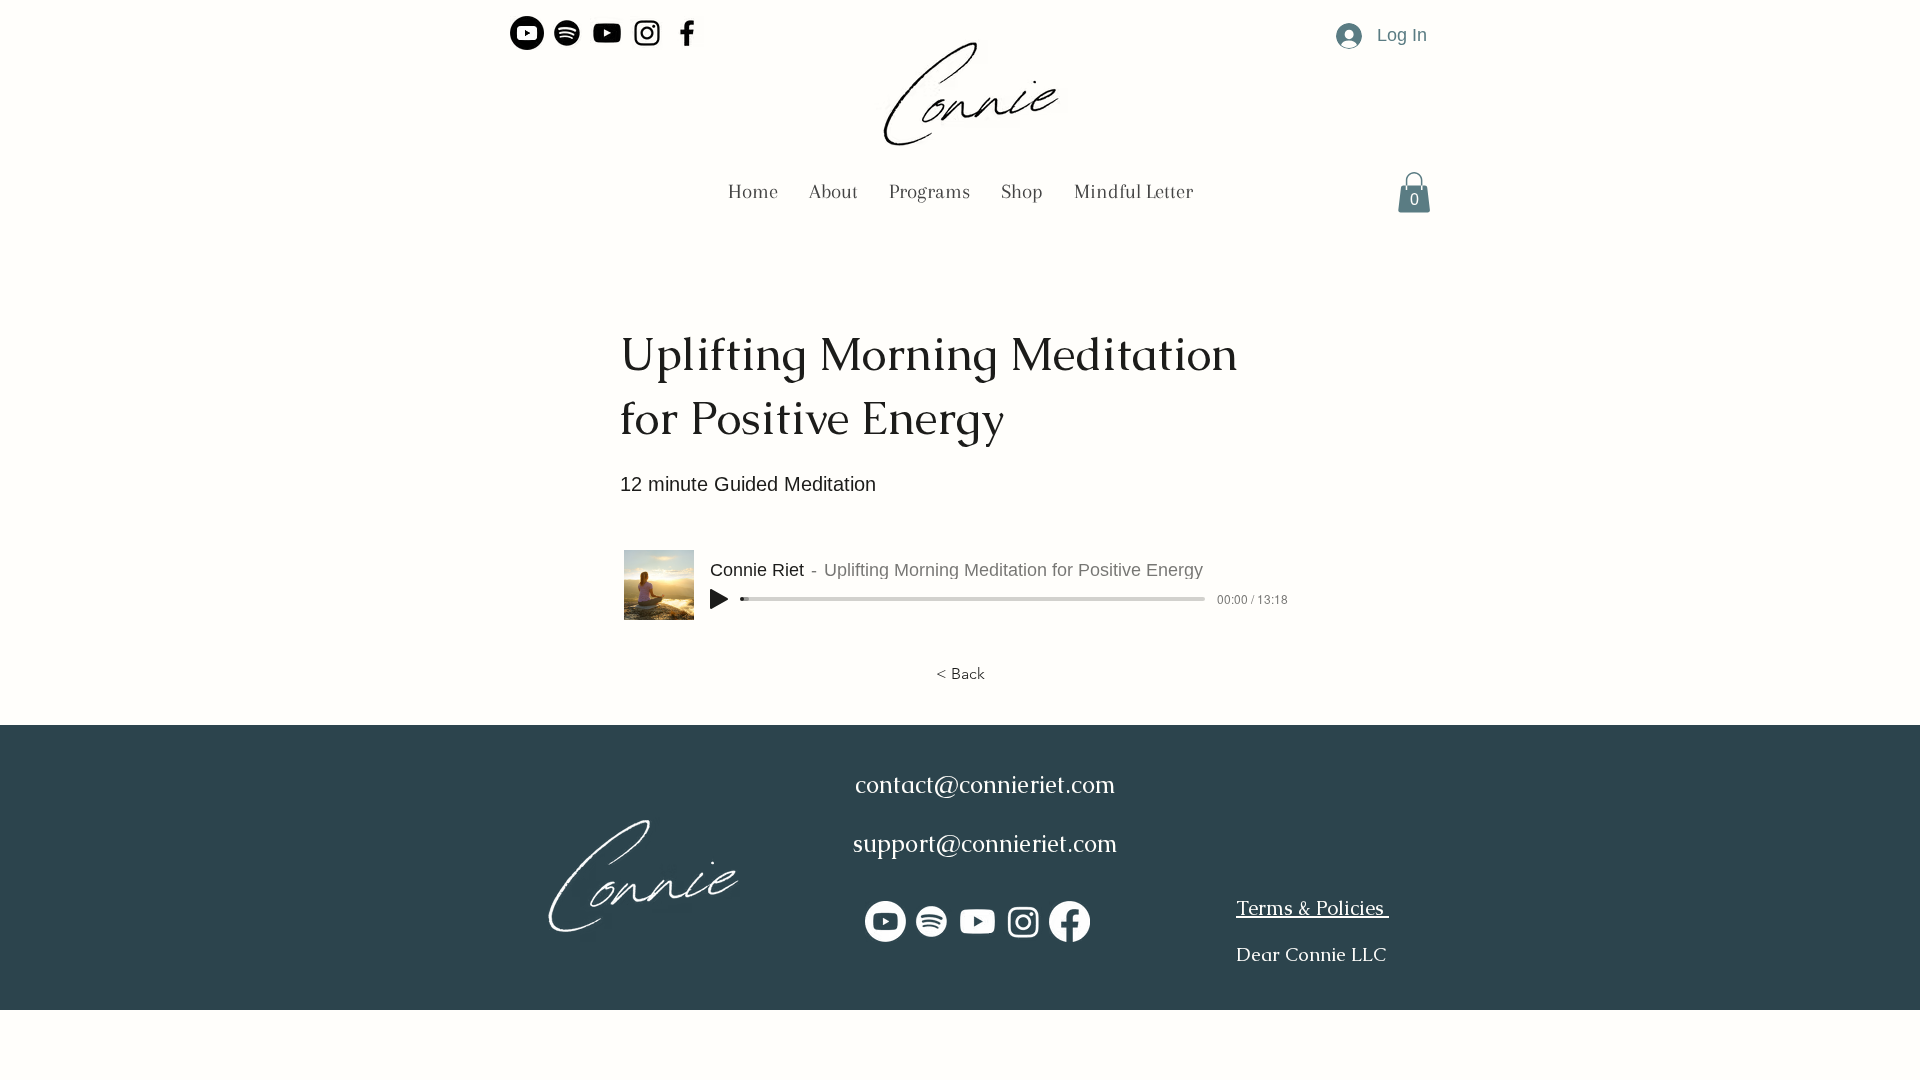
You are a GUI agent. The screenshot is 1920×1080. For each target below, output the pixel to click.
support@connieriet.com (985, 843)
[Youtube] (527, 33)
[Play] (719, 599)
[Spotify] (567, 33)
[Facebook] (687, 33)
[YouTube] (607, 33)
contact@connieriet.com (985, 784)
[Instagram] (647, 33)
